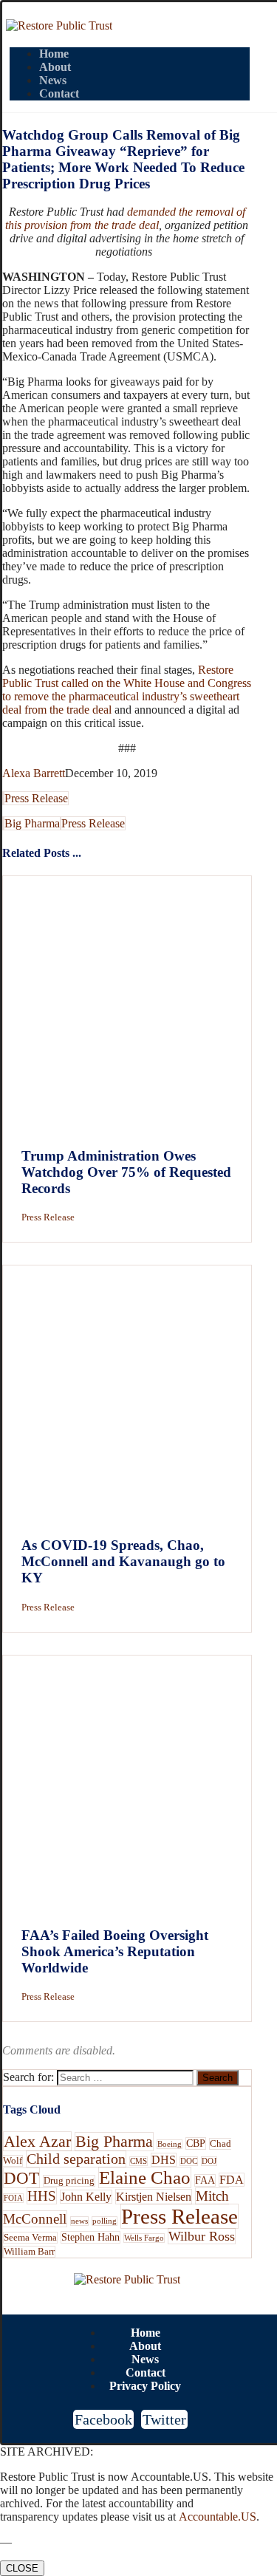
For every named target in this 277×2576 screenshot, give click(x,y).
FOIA (13, 2198)
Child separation (76, 2159)
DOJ (209, 2161)
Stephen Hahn (90, 2237)
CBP (196, 2143)
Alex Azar (37, 2141)
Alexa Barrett (34, 773)
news (79, 2221)
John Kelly (86, 2197)
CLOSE (22, 2568)
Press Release (36, 798)
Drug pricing (69, 2181)
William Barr (29, 2252)
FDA (232, 2180)
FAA (205, 2180)
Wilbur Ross (202, 2236)
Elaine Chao (145, 2177)
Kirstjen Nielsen (154, 2197)
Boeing (170, 2144)
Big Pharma (32, 823)
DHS (164, 2160)
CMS (138, 2161)
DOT (21, 2178)
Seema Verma (30, 2238)
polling (105, 2221)
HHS (42, 2196)
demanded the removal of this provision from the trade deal (125, 218)
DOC (189, 2161)
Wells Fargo (144, 2238)
